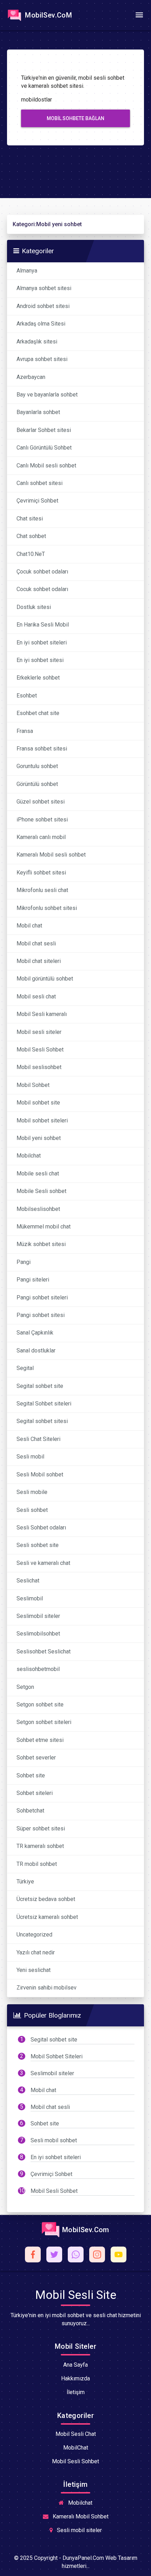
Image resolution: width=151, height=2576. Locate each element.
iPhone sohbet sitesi (42, 820)
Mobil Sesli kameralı (42, 1014)
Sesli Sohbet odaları (41, 1528)
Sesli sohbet (32, 1510)
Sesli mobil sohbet (54, 2140)
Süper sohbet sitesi (41, 1828)
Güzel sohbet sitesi (41, 802)
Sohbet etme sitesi (40, 1740)
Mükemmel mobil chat (44, 1227)
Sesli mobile (32, 1492)
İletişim (76, 2392)
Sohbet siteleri (35, 1793)
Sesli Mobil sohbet (40, 1474)
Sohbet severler (36, 1758)
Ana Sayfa (75, 2365)
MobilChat (76, 2448)
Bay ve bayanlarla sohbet (47, 395)
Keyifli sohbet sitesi (41, 873)
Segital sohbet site (40, 1386)
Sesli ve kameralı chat (43, 1563)
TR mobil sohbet (37, 1864)
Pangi (24, 1262)
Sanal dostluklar (36, 1351)
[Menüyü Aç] (139, 15)
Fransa (25, 731)
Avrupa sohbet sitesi (42, 359)
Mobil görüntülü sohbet (45, 979)
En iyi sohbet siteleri (42, 643)
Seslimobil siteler (38, 1616)
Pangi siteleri (33, 1280)
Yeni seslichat (34, 1970)
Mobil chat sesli (36, 943)
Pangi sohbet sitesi (41, 1315)
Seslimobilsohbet (38, 1634)
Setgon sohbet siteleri (44, 1722)
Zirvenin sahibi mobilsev (47, 1988)
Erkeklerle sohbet (38, 678)
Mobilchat (29, 1156)
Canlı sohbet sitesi (40, 483)
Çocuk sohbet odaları (42, 572)
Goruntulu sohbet (37, 766)
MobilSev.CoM (48, 15)
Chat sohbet (31, 536)
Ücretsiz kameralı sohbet (47, 1917)
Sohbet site (31, 1775)
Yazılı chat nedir (36, 1952)
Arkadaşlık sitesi (37, 342)
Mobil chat (29, 926)
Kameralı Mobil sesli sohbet (51, 855)
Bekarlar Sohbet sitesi (44, 430)
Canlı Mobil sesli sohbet (46, 466)
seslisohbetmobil (38, 1669)
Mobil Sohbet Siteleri (57, 2056)
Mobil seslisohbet (39, 1067)
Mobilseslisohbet (38, 1209)
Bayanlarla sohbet (38, 412)
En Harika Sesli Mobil (43, 625)
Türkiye (25, 1882)
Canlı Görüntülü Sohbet (44, 448)
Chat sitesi (30, 519)
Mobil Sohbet (33, 1085)
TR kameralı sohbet (40, 1846)
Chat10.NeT (31, 554)
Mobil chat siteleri (39, 961)
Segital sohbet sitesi (42, 1421)
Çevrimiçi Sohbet (37, 501)
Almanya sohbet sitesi (44, 288)
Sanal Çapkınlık (35, 1333)
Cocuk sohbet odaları (42, 589)
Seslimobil (30, 1598)
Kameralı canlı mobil (41, 837)
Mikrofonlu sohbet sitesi (47, 908)
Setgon (25, 1687)
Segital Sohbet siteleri (44, 1404)
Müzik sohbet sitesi (41, 1244)
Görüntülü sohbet (37, 784)
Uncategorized (34, 1935)
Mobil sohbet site (38, 1103)
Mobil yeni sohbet (39, 1138)
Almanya (27, 271)
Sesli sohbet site (38, 1545)
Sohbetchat (30, 1811)
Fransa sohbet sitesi (42, 749)
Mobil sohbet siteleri (42, 1120)
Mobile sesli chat (38, 1174)
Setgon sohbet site (40, 1705)
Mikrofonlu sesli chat (42, 890)
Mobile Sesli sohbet (41, 1191)
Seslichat (28, 1581)
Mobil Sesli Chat (76, 2434)
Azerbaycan (31, 377)
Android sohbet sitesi (43, 306)
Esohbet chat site (38, 713)
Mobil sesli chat (36, 997)
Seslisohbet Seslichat (44, 1651)
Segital (25, 1368)
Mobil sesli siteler (39, 1032)
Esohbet (27, 696)
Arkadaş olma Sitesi (41, 324)
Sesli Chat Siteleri (38, 1439)
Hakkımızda (75, 2378)
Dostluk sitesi (34, 607)
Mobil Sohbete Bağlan (75, 118)
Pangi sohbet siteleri (42, 1297)
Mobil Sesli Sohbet (40, 1050)
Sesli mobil (30, 1457)
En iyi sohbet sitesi (40, 660)
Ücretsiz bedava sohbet (46, 1899)
